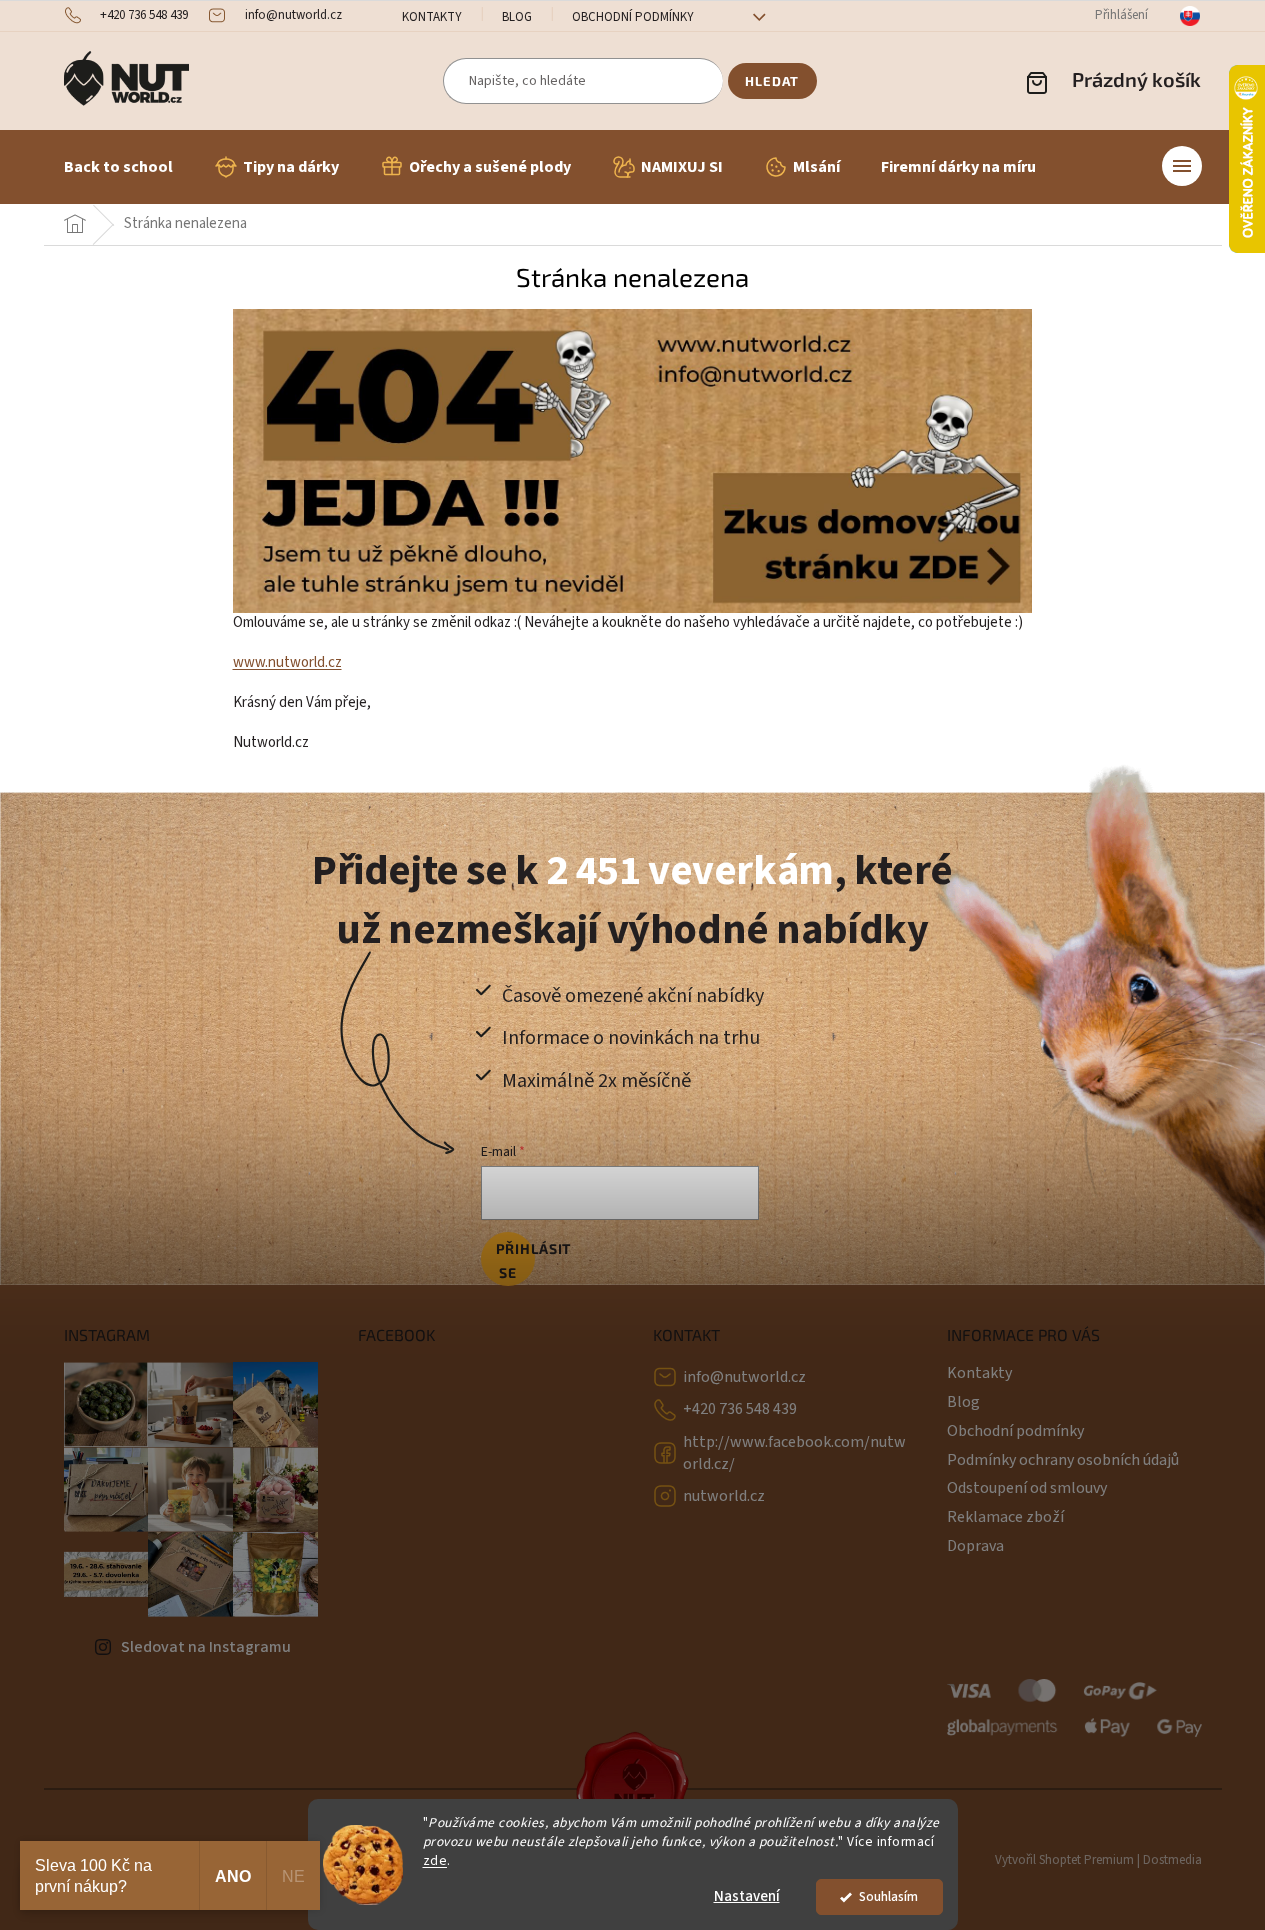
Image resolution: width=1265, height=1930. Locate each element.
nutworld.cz (724, 1496)
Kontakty (432, 17)
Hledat (772, 81)
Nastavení (747, 1896)
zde (435, 1860)
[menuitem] (118, 167)
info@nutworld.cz (744, 1377)
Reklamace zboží (1005, 1517)
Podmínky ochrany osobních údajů (1063, 1460)
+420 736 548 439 (740, 1409)
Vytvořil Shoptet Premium (1064, 1860)
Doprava (975, 1546)
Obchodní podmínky (633, 17)
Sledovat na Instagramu (206, 1647)
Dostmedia (1172, 1860)
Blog (517, 17)
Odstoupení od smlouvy (1027, 1488)
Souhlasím (888, 1896)
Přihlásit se (515, 1260)
